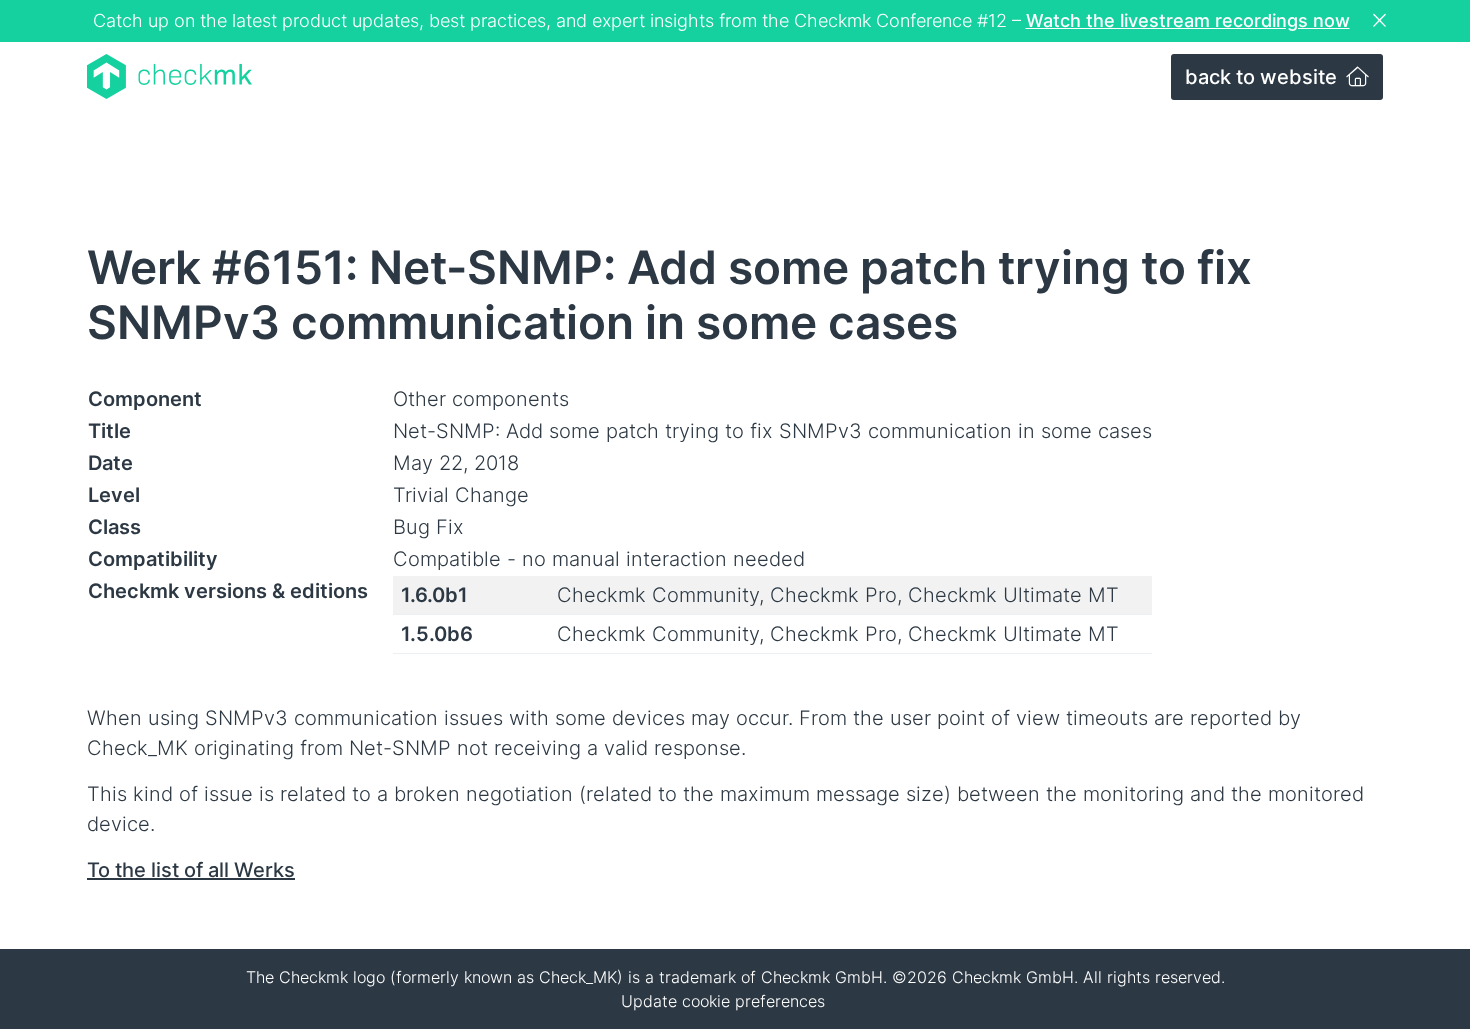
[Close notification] (1382, 21)
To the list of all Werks (191, 870)
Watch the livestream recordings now (1188, 20)
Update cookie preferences (723, 1001)
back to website (1263, 77)
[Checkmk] (169, 76)
